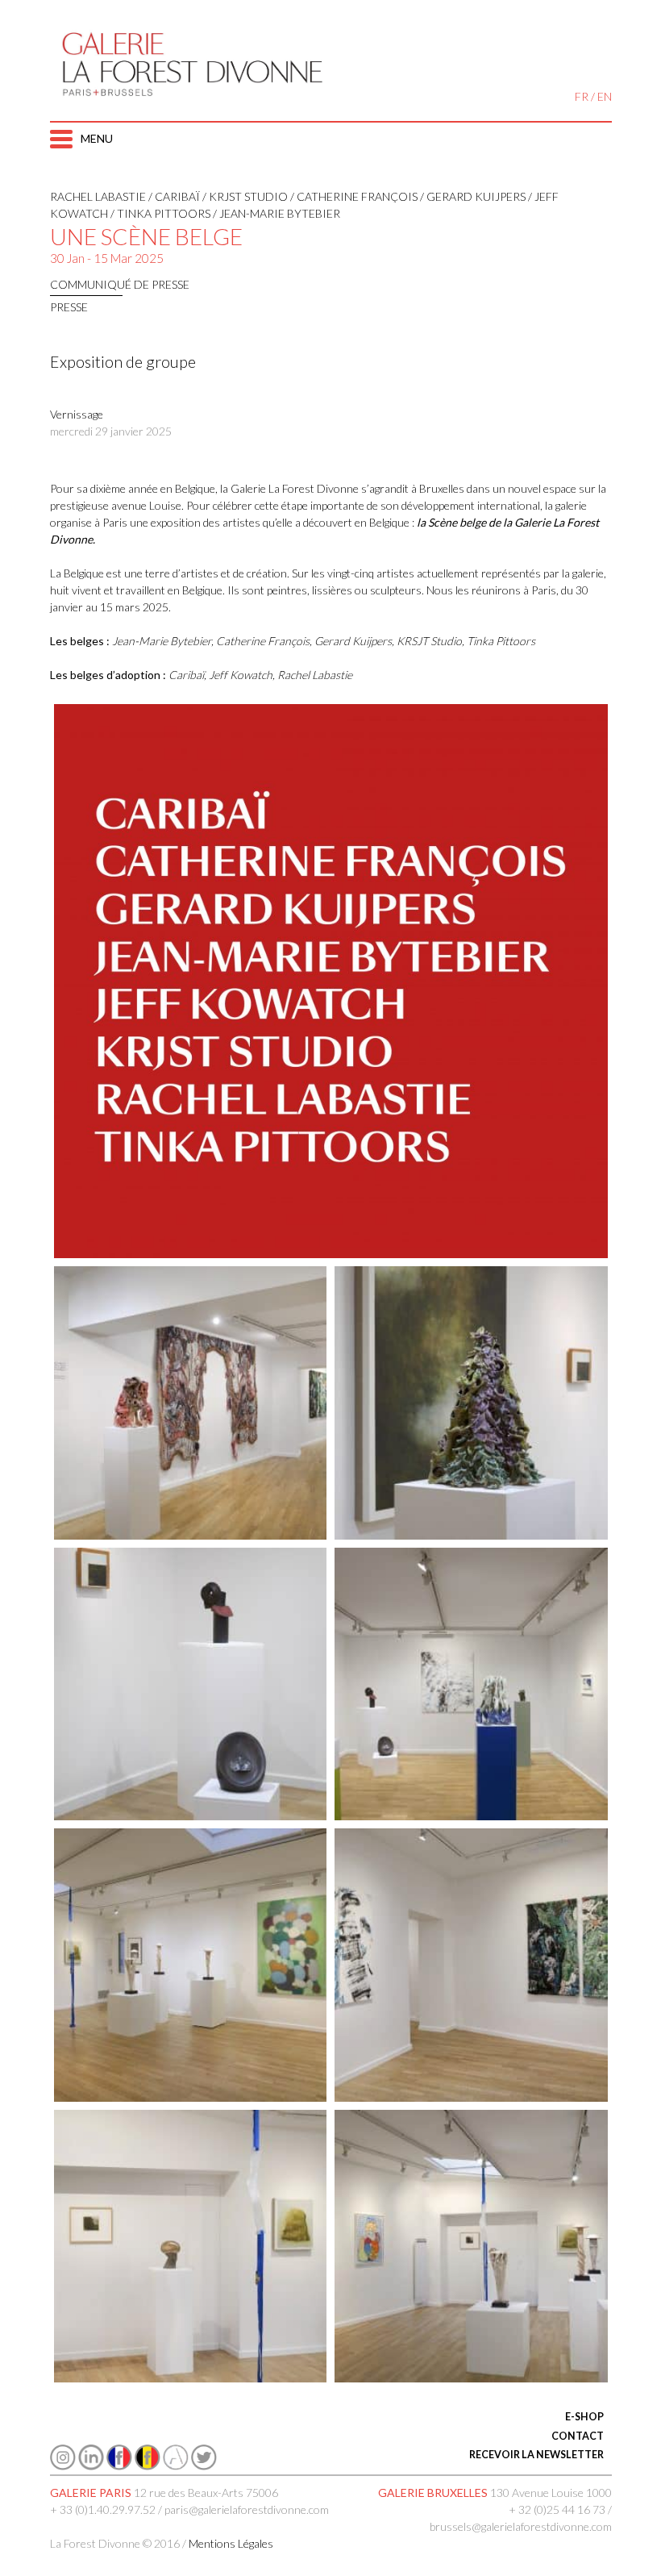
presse (69, 307)
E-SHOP (584, 2417)
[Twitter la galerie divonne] (204, 2466)
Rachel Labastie (98, 196)
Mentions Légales (231, 2543)
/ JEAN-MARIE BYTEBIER (275, 213)
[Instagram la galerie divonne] (63, 2466)
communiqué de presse (120, 284)
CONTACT (578, 2436)
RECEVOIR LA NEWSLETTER (536, 2455)
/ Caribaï (173, 196)
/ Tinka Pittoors (159, 213)
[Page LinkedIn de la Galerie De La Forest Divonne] (91, 2466)
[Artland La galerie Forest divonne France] (176, 2466)
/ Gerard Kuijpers (472, 196)
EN (605, 96)
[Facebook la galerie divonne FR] (119, 2466)
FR (582, 96)
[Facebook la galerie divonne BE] (148, 2466)
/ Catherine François (353, 196)
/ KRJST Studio (244, 196)
